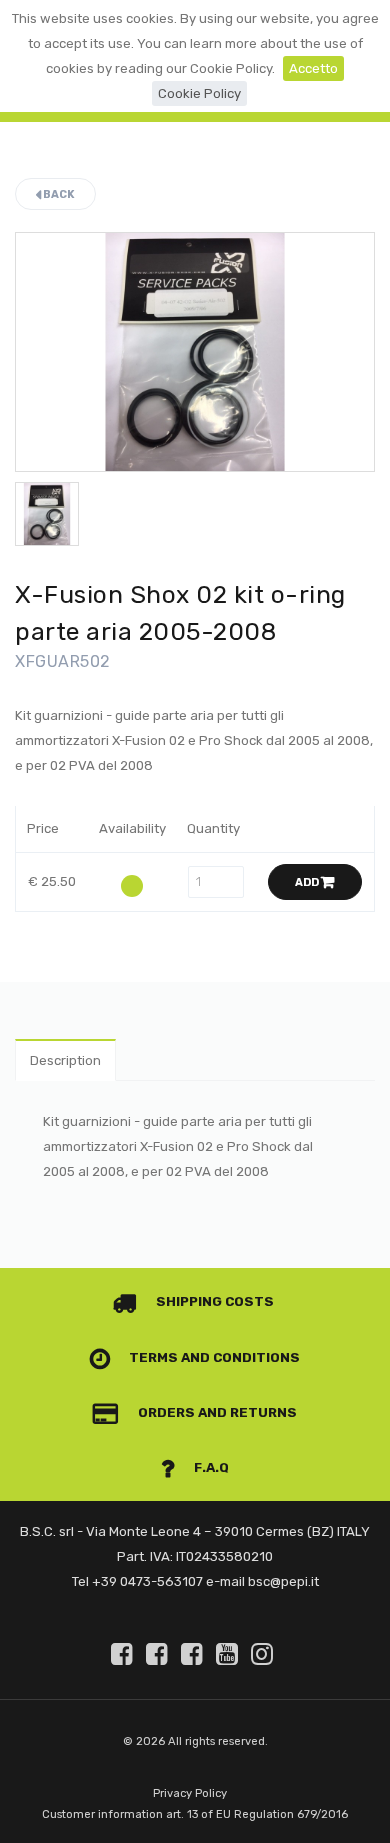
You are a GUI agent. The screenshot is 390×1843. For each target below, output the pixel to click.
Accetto (313, 68)
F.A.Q (210, 1467)
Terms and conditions (213, 1357)
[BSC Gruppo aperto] (125, 1654)
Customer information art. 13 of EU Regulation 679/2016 (195, 1814)
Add (308, 882)
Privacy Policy (190, 1793)
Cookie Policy (199, 93)
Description (65, 1060)
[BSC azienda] (160, 1654)
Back (58, 194)
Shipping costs (213, 1301)
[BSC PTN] (195, 1654)
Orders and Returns (216, 1412)
